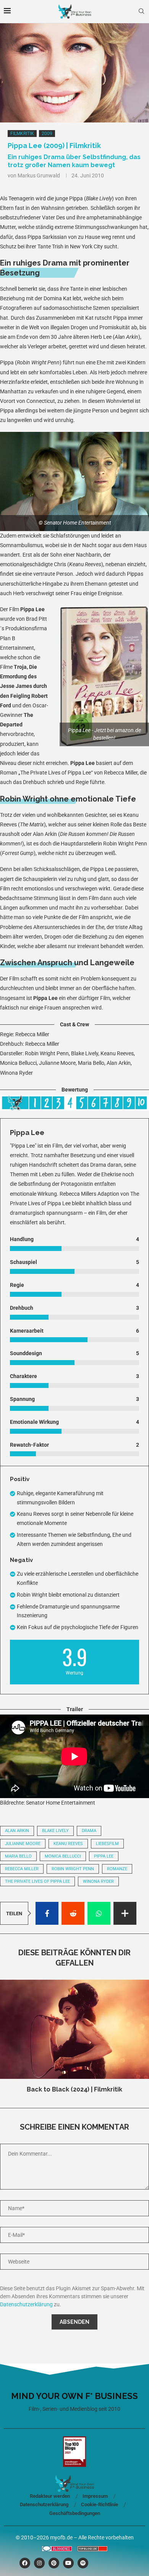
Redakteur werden (50, 2496)
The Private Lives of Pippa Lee (37, 1881)
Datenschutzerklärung (26, 2304)
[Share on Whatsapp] (99, 1913)
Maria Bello (18, 1856)
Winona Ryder (98, 1881)
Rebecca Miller (22, 1869)
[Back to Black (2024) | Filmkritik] (74, 2029)
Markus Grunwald (39, 175)
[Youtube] (68, 2563)
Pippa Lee (104, 1856)
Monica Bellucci (63, 1856)
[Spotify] (83, 2563)
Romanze (117, 1869)
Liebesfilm (107, 1844)
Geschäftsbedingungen (75, 2513)
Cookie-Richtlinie (100, 2504)
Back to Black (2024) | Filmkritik (74, 2089)
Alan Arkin (17, 1831)
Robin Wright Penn (73, 1869)
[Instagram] (39, 2563)
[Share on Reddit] (73, 1913)
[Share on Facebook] (47, 1913)
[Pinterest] (54, 2563)
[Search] (141, 11)
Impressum (95, 2496)
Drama (89, 1831)
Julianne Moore (23, 1844)
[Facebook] (25, 2563)
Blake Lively (55, 1831)
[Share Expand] (125, 1913)
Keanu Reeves (68, 1844)
